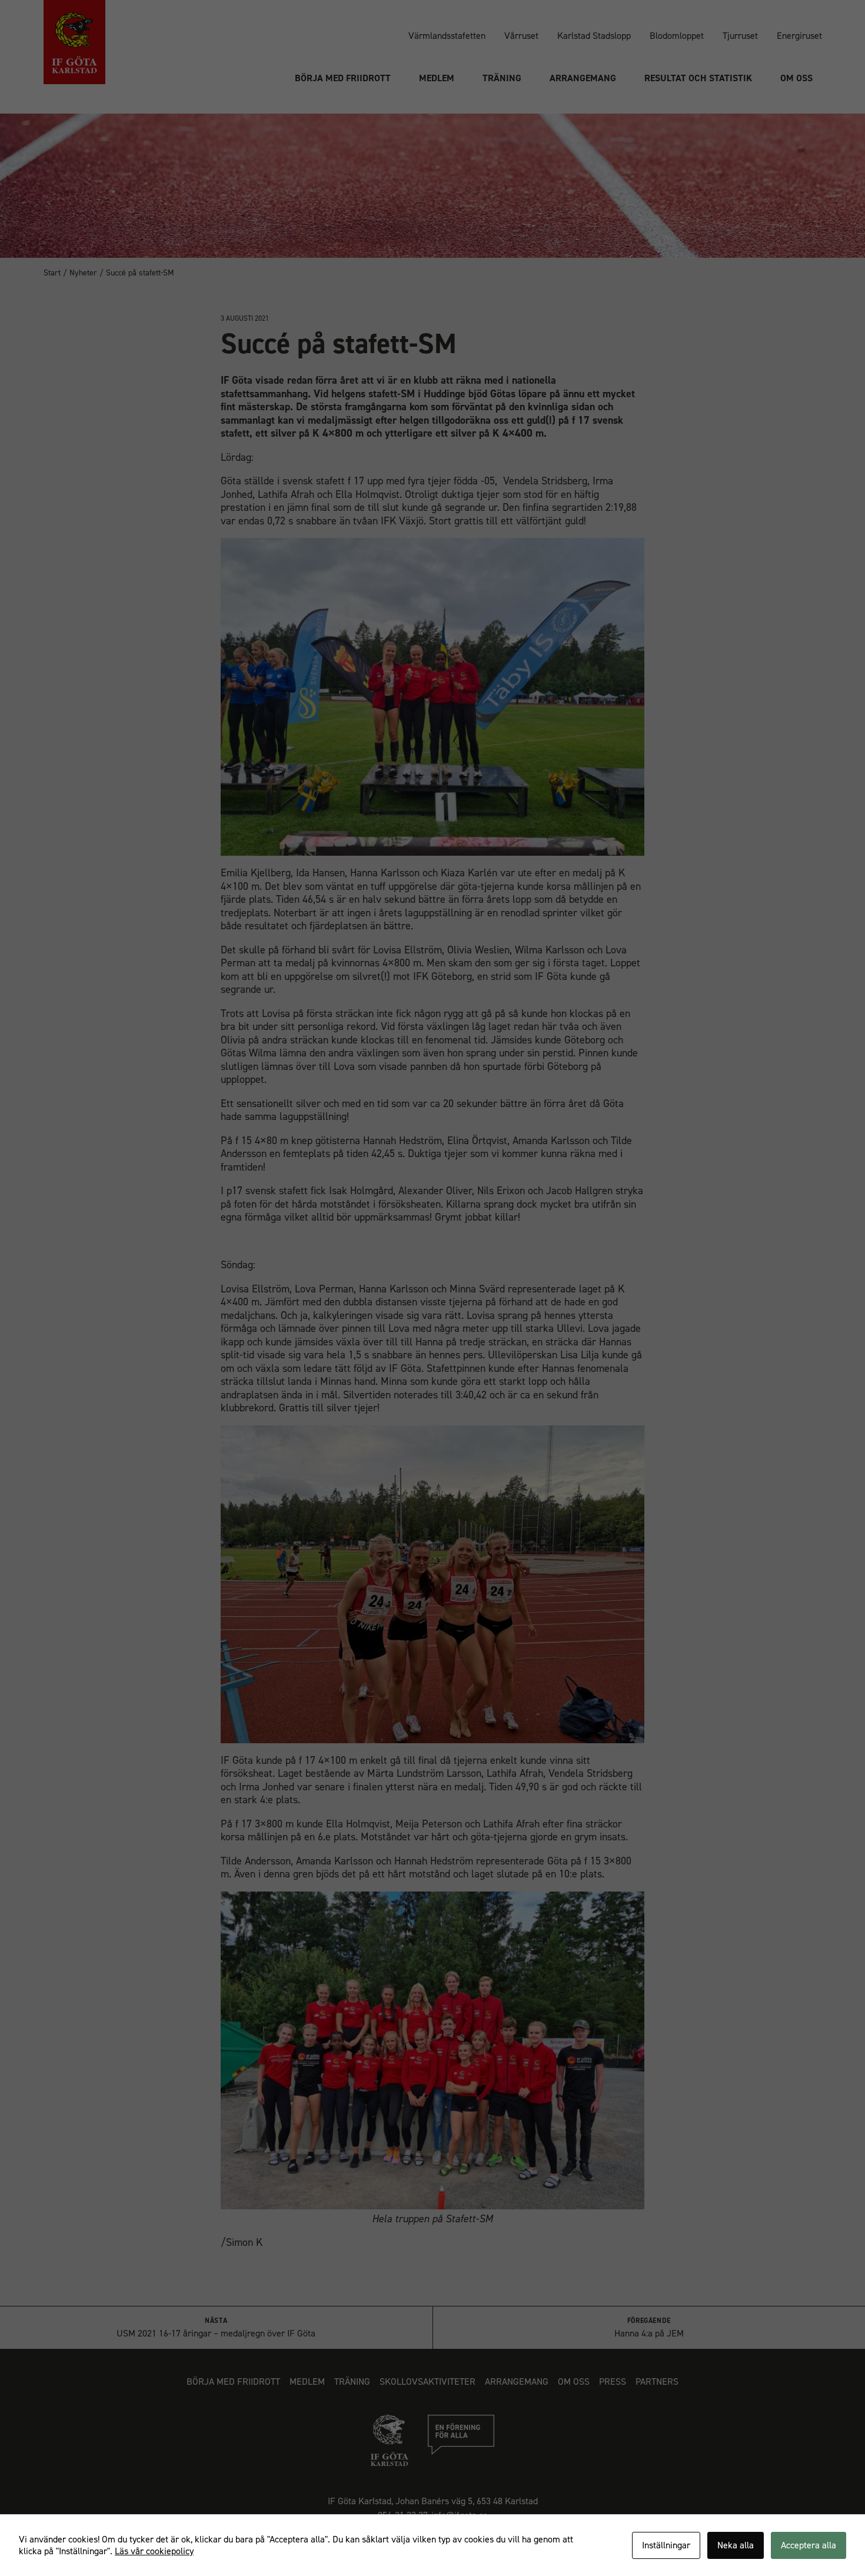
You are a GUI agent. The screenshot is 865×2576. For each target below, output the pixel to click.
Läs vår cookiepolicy (154, 2551)
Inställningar (666, 2545)
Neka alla (736, 2545)
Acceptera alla (809, 2545)
